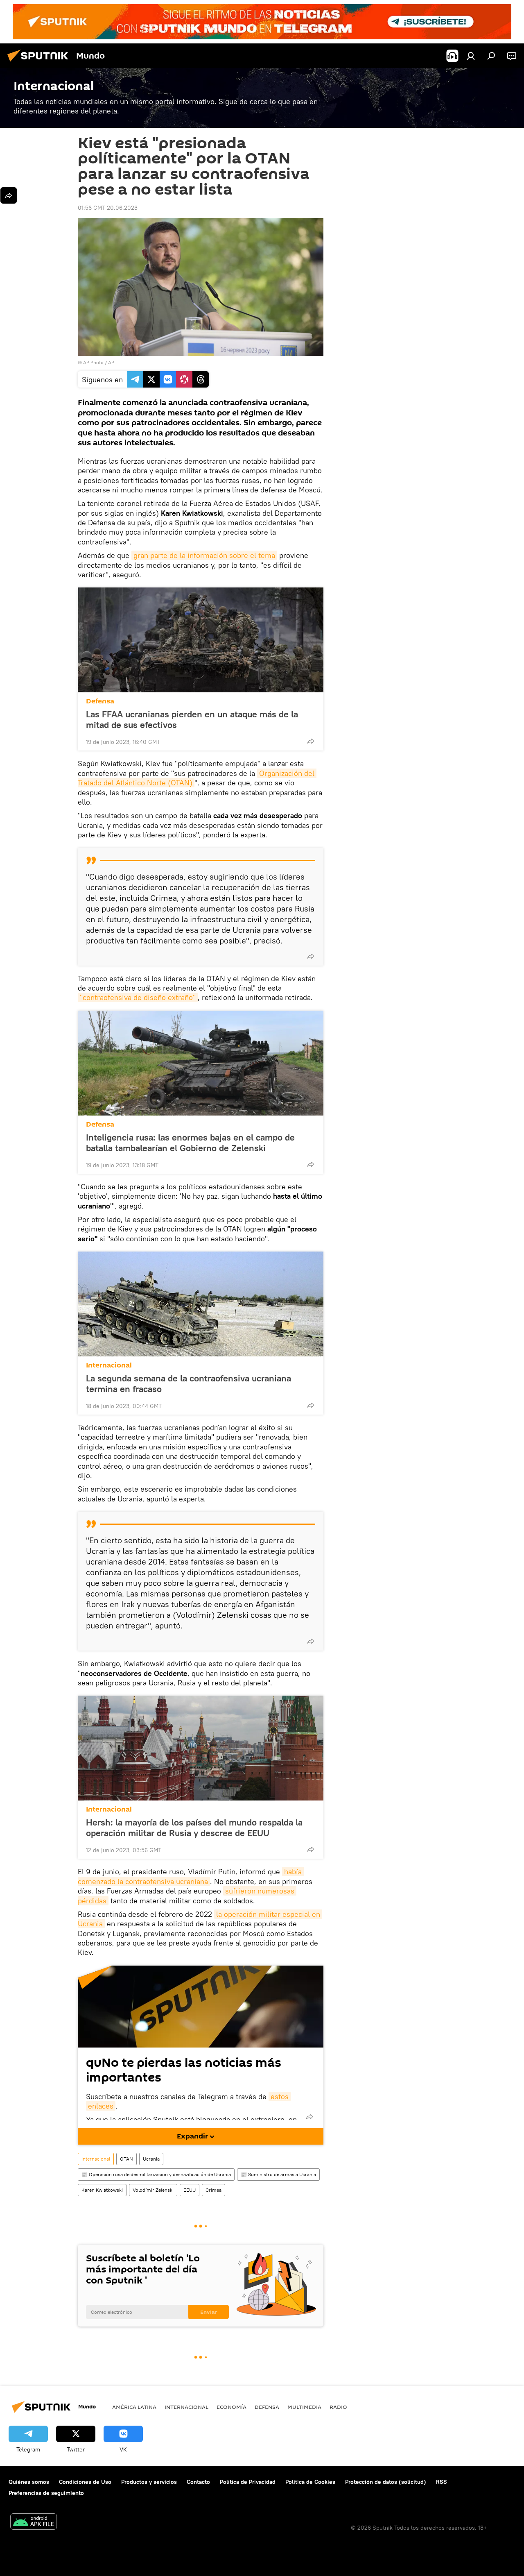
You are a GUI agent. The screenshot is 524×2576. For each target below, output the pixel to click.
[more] (311, 741)
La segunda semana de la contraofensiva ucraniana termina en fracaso (189, 1383)
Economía (232, 2407)
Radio (338, 2407)
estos (280, 2096)
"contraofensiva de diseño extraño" (138, 997)
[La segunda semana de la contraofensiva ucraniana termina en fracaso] (201, 1304)
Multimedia (304, 2407)
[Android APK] (34, 2523)
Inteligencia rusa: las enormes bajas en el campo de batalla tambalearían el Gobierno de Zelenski (190, 1143)
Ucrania (151, 2159)
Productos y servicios (149, 2482)
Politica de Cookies (310, 2482)
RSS (442, 2482)
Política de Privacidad (248, 2482)
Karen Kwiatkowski (102, 2190)
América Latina (134, 2407)
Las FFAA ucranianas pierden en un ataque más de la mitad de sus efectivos (192, 719)
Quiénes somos (29, 2482)
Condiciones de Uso (85, 2482)
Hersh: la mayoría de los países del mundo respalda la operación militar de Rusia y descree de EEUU (194, 1828)
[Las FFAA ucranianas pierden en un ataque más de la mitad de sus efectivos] (201, 640)
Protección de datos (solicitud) (386, 2482)
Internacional (109, 1365)
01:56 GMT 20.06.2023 (108, 208)
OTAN (126, 2159)
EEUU (190, 2190)
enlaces (101, 2106)
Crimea (213, 2190)
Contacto (198, 2482)
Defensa (100, 701)
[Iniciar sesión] (471, 56)
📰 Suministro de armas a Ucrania (278, 2174)
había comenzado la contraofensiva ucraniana (191, 1876)
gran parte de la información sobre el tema (204, 555)
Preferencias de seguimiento (46, 2493)
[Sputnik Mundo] (40, 63)
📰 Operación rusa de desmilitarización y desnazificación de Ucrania (156, 2174)
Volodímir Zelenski (153, 2190)
